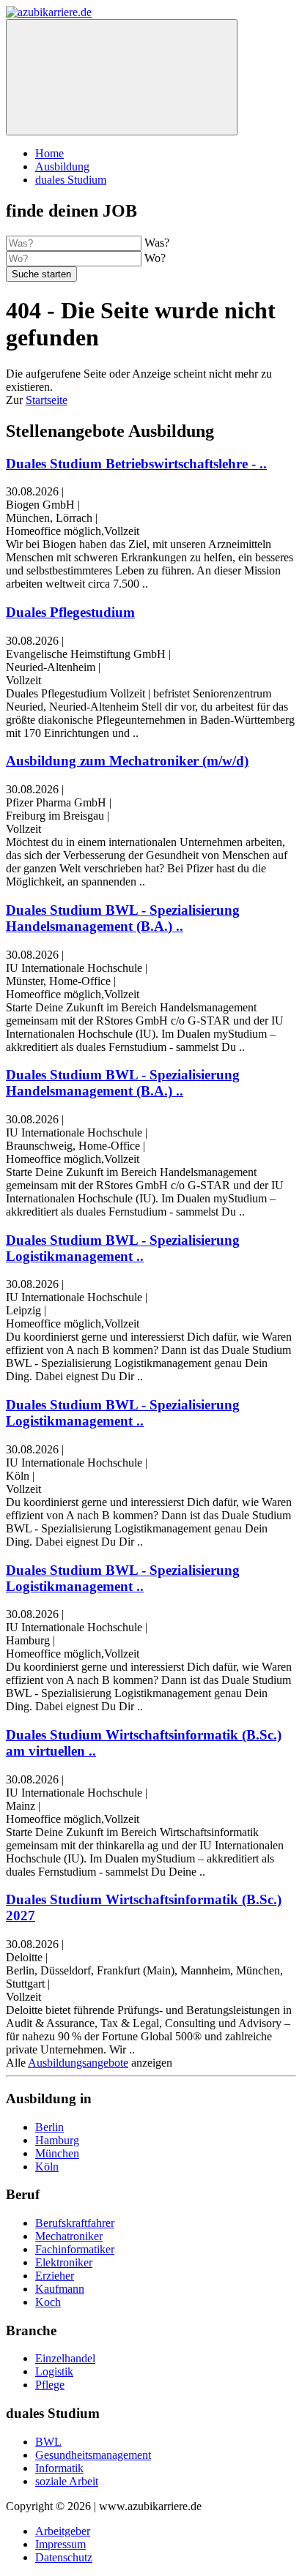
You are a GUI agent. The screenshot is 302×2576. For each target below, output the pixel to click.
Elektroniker (64, 2262)
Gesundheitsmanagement (93, 2455)
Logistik (54, 2371)
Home (49, 153)
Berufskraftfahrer (75, 2223)
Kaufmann (60, 2289)
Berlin (49, 2127)
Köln (47, 2167)
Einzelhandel (65, 2358)
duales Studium (71, 180)
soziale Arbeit (67, 2481)
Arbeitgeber (63, 2531)
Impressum (60, 2544)
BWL (48, 2442)
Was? (157, 243)
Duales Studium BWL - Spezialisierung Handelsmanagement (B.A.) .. (123, 918)
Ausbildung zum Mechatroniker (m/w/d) (127, 761)
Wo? (155, 258)
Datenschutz (64, 2557)
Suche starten (41, 274)
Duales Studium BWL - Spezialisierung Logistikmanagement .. (123, 1248)
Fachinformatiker (75, 2249)
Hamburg (57, 2140)
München (57, 2153)
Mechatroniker (69, 2236)
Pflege (50, 2385)
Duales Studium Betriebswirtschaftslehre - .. (136, 464)
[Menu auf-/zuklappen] (122, 77)
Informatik (59, 2468)
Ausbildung (62, 166)
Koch (48, 2302)
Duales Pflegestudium (70, 612)
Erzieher (55, 2276)
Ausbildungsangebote (78, 2063)
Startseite (47, 400)
